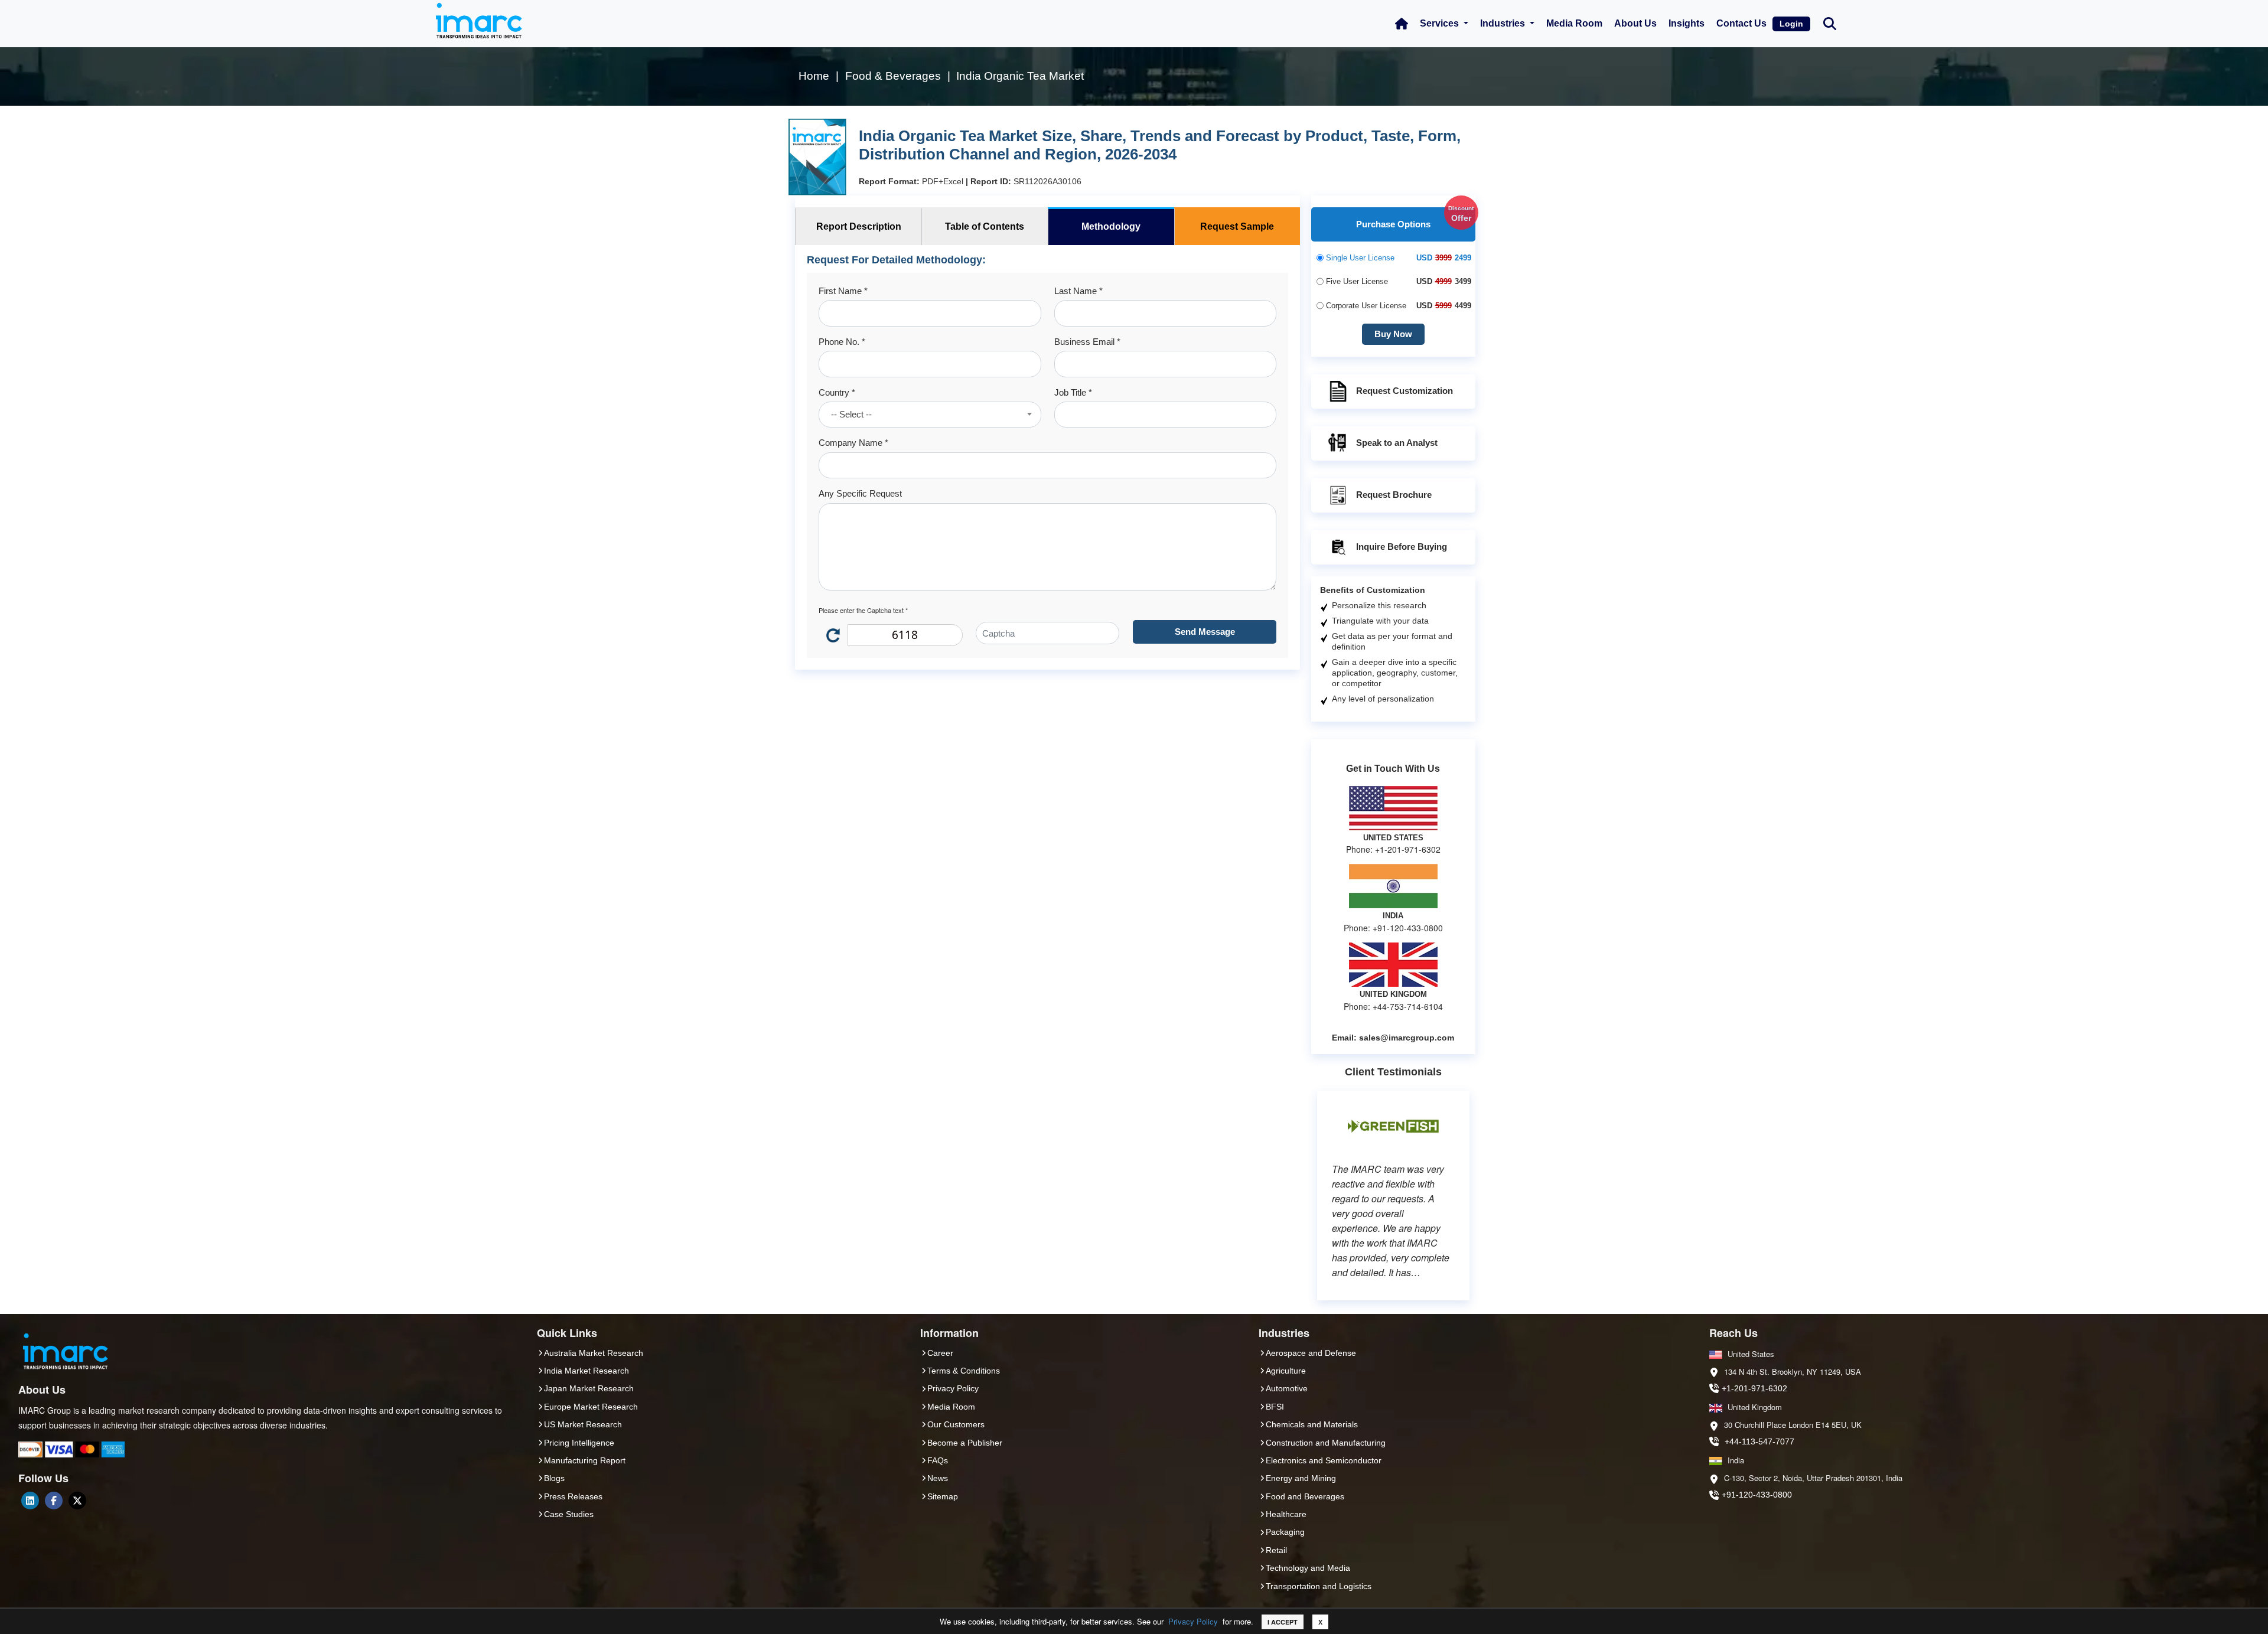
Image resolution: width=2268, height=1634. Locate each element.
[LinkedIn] (30, 1501)
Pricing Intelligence (579, 1443)
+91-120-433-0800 (1757, 1495)
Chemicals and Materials (1312, 1424)
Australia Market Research (594, 1353)
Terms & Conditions (964, 1371)
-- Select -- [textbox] (851, 414)
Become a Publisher (965, 1443)
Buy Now (1393, 334)
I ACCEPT (1283, 1622)
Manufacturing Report (585, 1460)
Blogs (554, 1478)
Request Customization (1405, 391)
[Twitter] (77, 1501)
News (938, 1478)
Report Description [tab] (859, 226)
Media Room (1574, 23)
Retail (1276, 1550)
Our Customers (956, 1424)
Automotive (1287, 1388)
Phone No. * (842, 342)
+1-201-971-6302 (1754, 1388)
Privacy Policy (1193, 1621)
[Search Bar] (1830, 23)
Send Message (1205, 632)
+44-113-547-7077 (1759, 1441)
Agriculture (1286, 1371)
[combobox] (930, 415)
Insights (1687, 23)
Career (940, 1353)
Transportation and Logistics (1319, 1586)
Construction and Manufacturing (1326, 1443)
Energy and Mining (1301, 1478)
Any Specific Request (860, 493)
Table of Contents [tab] (985, 226)
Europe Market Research (591, 1407)
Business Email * (1087, 342)
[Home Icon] (1402, 24)
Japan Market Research (589, 1388)
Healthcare (1286, 1514)
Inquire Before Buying (1402, 547)
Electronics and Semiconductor (1324, 1460)
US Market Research (583, 1424)
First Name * (843, 291)
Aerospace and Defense (1311, 1353)
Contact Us (1741, 23)
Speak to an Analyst (1397, 443)
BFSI (1275, 1407)
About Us (1635, 23)
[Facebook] (54, 1501)
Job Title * (1073, 392)
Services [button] (1441, 23)
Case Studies (569, 1514)
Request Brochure (1394, 495)
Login (1791, 24)
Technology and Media (1308, 1568)
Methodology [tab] (1111, 226)
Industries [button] (1504, 23)
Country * (837, 392)
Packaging (1285, 1532)
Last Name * (1078, 291)
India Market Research (586, 1371)
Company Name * (853, 443)
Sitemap (943, 1496)
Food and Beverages (1305, 1496)
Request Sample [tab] (1237, 226)
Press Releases (573, 1496)
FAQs (938, 1460)
